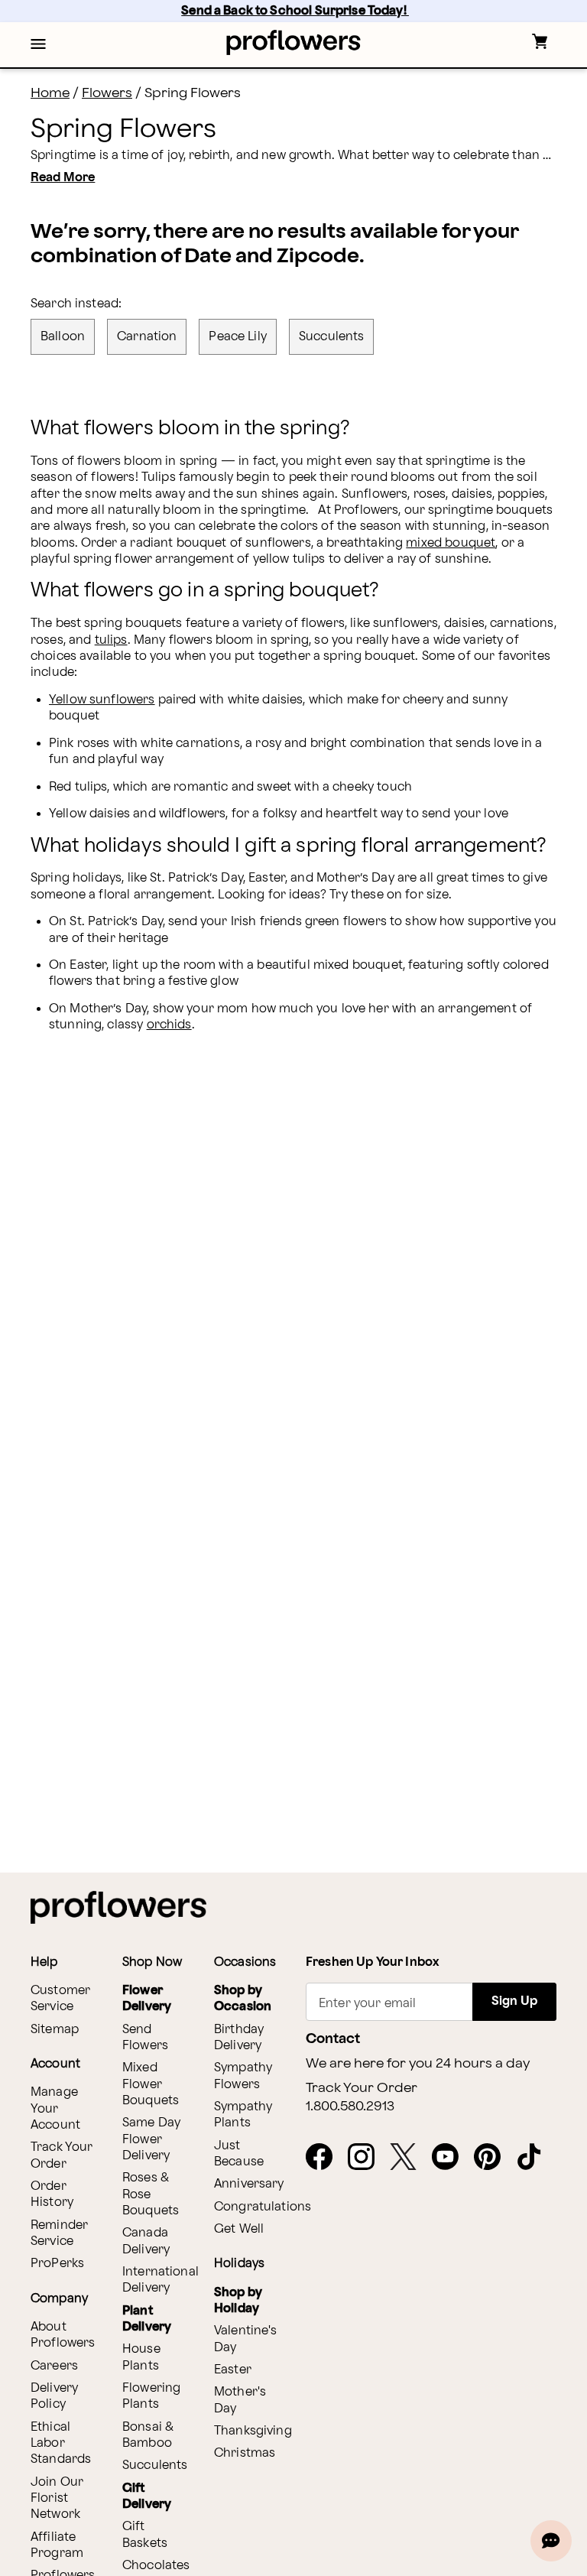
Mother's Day (240, 2400)
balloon (63, 337)
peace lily (238, 337)
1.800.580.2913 (350, 2107)
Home (50, 93)
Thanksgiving (253, 2431)
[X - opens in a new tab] (409, 2158)
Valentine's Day (246, 2339)
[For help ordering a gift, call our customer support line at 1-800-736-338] (294, 42)
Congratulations (263, 2207)
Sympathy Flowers (243, 2076)
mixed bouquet (451, 543)
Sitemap (55, 2030)
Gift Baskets (145, 2535)
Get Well (239, 2229)
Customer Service (60, 1999)
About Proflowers (63, 2335)
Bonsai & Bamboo (148, 2435)
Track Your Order (62, 2155)
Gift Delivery (147, 2496)
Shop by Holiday (238, 2301)
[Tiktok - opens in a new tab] (535, 2158)
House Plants (141, 2357)
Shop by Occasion (243, 1999)
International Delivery (161, 2280)
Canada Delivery (146, 2241)
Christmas (245, 2453)
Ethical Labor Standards (61, 2444)
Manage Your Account (55, 2109)
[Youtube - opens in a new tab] (451, 2158)
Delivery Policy (54, 2396)
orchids (169, 1025)
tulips (111, 640)
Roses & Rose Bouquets (151, 2194)
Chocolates (156, 2566)
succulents (332, 337)
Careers (54, 2366)
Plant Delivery (147, 2319)
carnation (147, 337)
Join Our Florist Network (57, 2499)
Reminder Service (59, 2233)
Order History (52, 2194)
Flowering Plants (151, 2396)
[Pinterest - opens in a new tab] (493, 2158)
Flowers (107, 93)
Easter (233, 2370)
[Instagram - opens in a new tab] (367, 2158)
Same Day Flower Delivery (151, 2139)
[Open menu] (38, 45)
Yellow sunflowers (102, 700)
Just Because (239, 2154)
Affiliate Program (57, 2545)
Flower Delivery (147, 1999)
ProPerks (57, 2264)
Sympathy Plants (243, 2115)
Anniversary (249, 2184)
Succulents (155, 2466)
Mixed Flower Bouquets (151, 2084)
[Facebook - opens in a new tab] (325, 2158)
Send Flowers (145, 2038)
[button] (38, 45)
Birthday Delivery (239, 2038)
